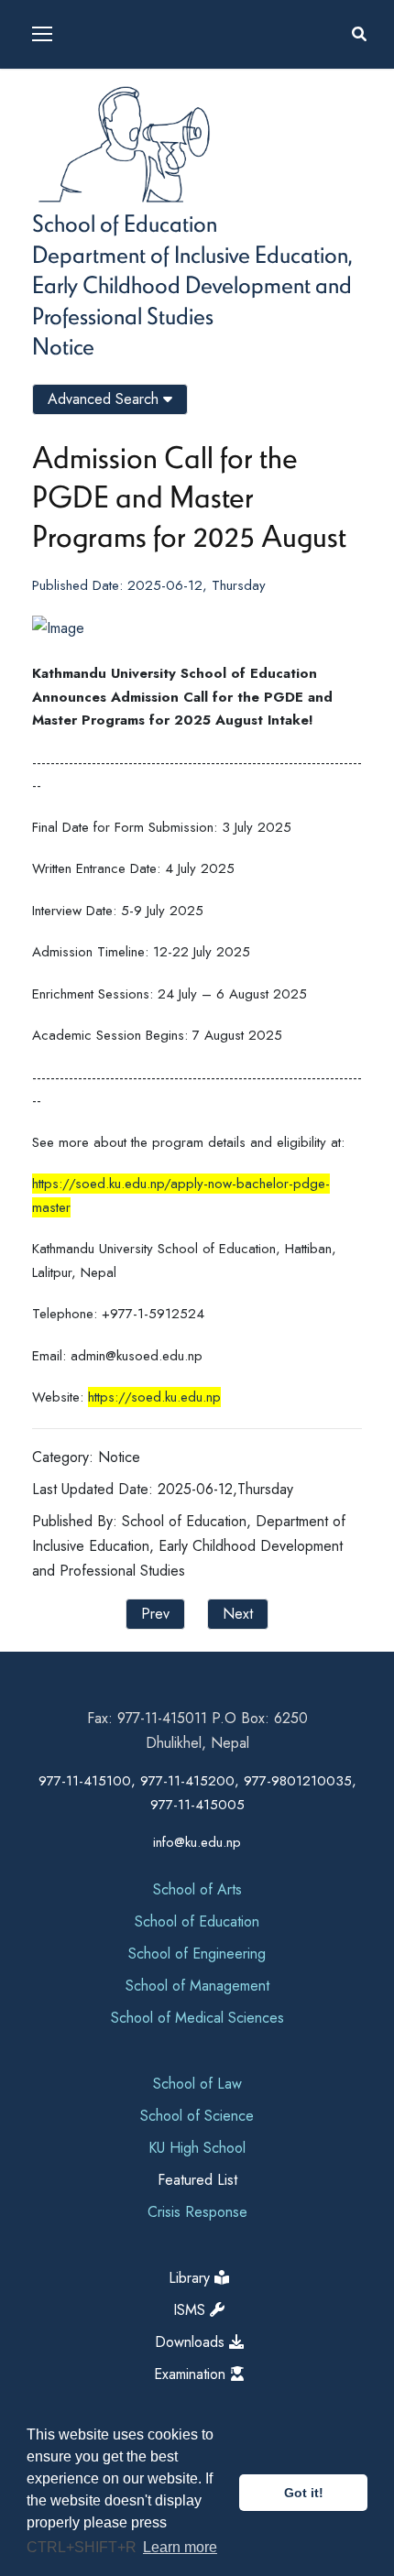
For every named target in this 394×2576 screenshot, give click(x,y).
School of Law (197, 2084)
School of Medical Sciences (197, 2018)
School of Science (197, 2116)
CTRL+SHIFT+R (83, 2547)
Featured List (197, 2180)
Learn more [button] (180, 2547)
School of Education (125, 223)
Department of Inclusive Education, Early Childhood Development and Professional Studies (192, 284)
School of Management (197, 1986)
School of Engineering (197, 1954)
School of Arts (197, 1889)
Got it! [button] (304, 2493)
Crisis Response (197, 2212)
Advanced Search (105, 399)
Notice (63, 345)
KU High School (197, 2148)
